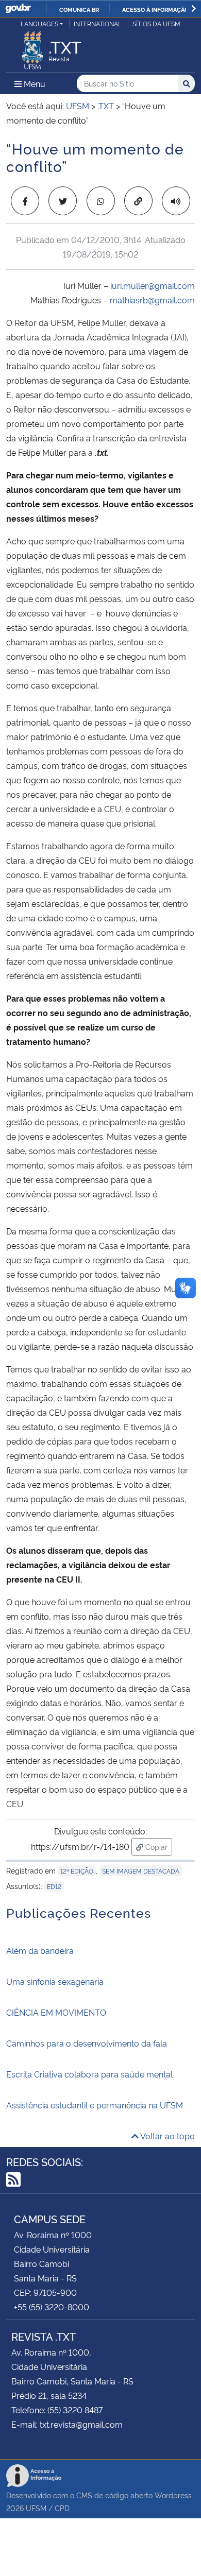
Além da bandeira (40, 1950)
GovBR (18, 8)
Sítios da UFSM (156, 23)
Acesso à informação (155, 9)
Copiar (158, 1846)
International (98, 23)
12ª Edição (77, 1871)
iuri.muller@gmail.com (153, 285)
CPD (62, 2508)
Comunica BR (79, 9)
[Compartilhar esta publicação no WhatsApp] (101, 201)
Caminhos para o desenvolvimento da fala (87, 2043)
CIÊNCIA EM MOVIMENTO (56, 2012)
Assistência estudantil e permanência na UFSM (95, 2105)
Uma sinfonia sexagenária (55, 1981)
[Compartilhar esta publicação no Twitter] (63, 201)
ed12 (54, 1886)
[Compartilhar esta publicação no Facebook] (25, 201)
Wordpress (173, 2495)
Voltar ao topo (167, 2136)
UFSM (36, 2508)
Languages (39, 23)
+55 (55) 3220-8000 (52, 2307)
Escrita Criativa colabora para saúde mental (89, 2074)
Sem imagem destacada (141, 1871)
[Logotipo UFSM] (32, 47)
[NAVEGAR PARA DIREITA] (194, 8)
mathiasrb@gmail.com (152, 300)
